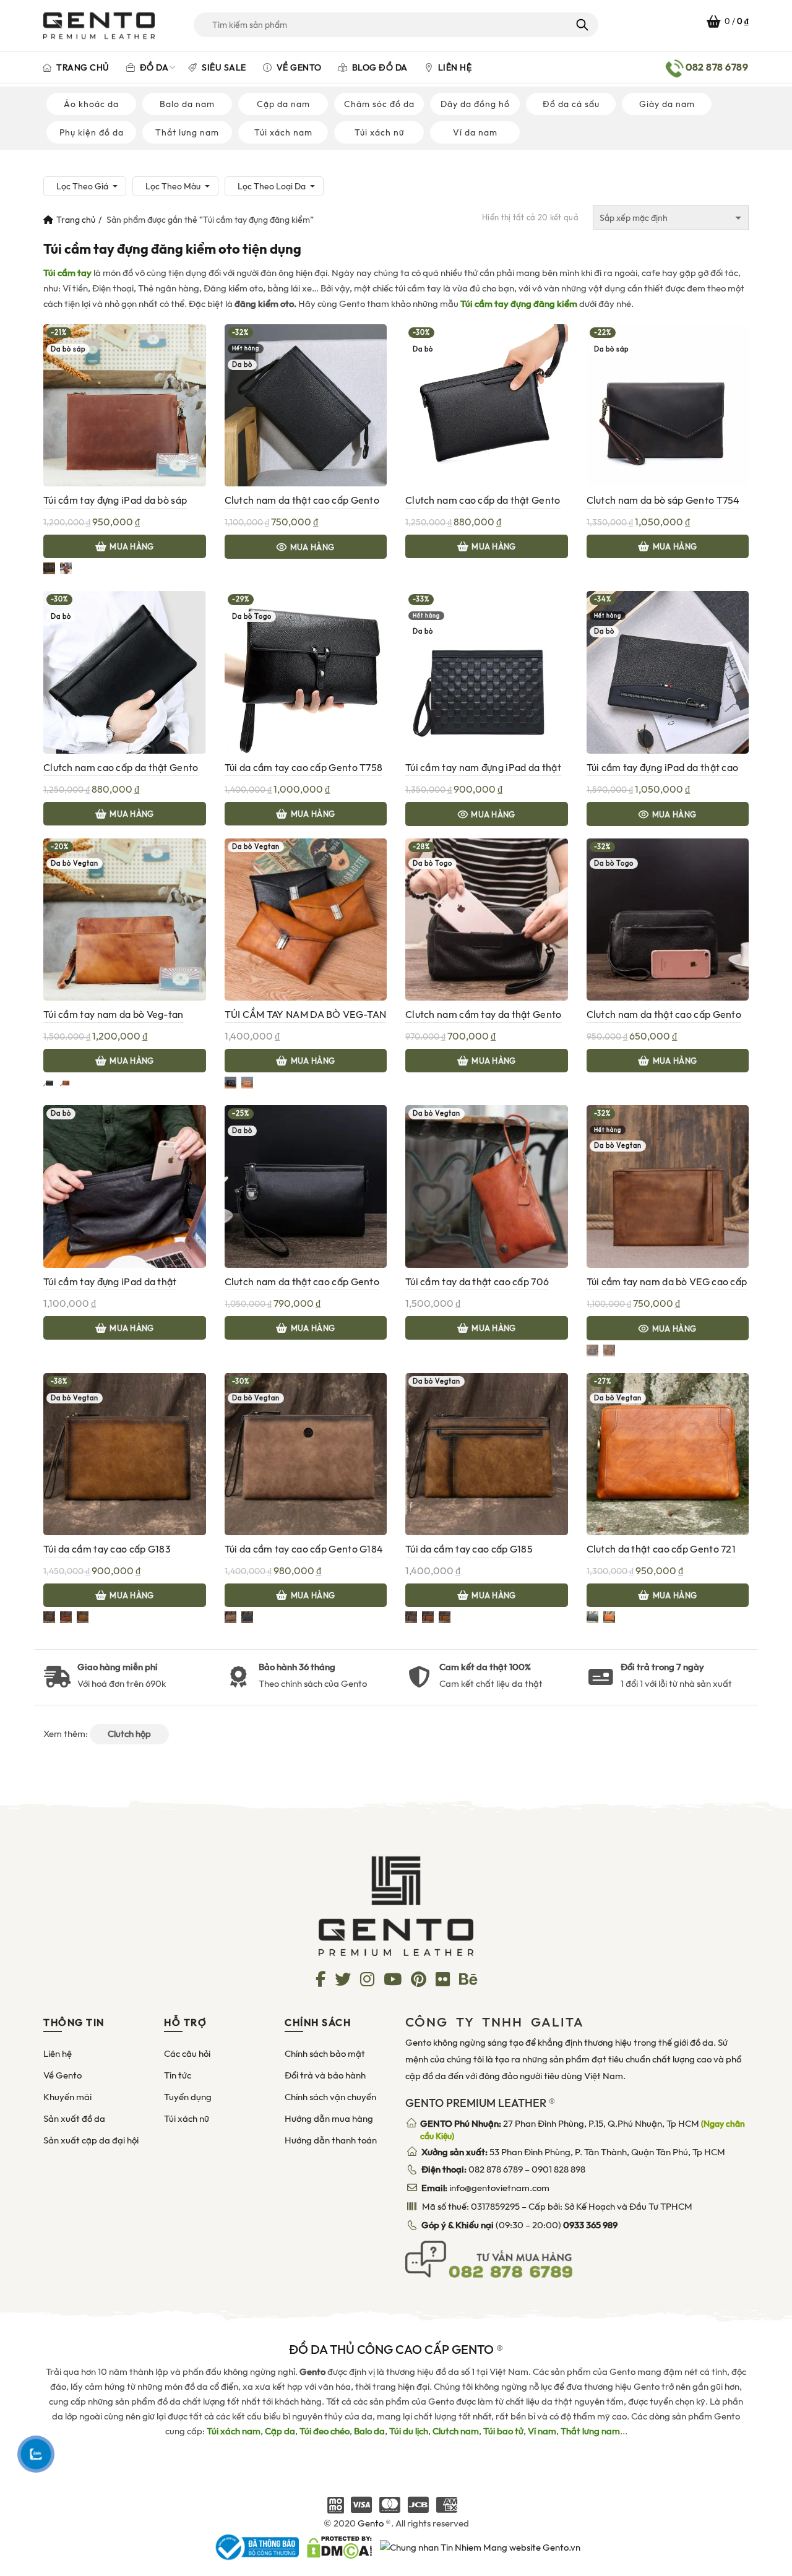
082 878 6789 (496, 2169)
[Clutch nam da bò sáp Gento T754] (668, 405)
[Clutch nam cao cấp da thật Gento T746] (487, 405)
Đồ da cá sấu (571, 104)
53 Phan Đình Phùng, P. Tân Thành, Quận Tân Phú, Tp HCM (573, 2152)
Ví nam (542, 2431)
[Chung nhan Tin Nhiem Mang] (480, 2546)
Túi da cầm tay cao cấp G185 (469, 1549)
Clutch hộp (129, 1734)
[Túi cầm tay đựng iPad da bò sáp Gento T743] (125, 405)
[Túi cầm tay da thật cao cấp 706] (487, 1186)
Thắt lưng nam (187, 132)
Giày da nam (667, 104)
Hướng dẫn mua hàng (329, 2119)
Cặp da (280, 2431)
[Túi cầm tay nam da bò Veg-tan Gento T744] (125, 919)
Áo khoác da (91, 104)
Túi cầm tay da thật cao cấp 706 (477, 1282)
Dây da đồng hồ (475, 104)
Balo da (369, 2431)
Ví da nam (475, 132)
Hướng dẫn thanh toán (331, 2140)
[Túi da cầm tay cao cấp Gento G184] (306, 1454)
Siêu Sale (223, 67)
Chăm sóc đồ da (379, 104)
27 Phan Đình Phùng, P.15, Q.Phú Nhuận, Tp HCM (583, 2130)
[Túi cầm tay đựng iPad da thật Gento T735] (125, 1186)
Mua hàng (131, 547)
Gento (371, 2523)
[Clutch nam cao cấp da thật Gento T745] (125, 671)
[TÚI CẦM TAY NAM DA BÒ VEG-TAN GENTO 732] (306, 919)
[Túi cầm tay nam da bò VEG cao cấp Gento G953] (668, 1186)
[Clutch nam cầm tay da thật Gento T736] (487, 919)
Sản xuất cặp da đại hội (91, 2140)
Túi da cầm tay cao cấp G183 (107, 1549)
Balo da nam (187, 104)
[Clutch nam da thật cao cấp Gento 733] (306, 405)
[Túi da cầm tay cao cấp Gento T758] (306, 671)
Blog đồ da (379, 67)
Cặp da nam (283, 104)
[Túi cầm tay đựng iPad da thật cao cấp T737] (668, 671)
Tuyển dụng (188, 2097)
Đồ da (153, 67)
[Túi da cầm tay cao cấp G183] (125, 1454)
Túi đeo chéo (325, 2431)
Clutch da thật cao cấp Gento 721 (661, 1549)
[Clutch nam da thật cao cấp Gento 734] (668, 919)
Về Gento (298, 67)
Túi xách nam (283, 132)
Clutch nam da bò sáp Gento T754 (663, 500)
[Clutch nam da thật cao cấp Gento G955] (306, 1186)
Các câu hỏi (187, 2054)
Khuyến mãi (67, 2097)
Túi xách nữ (379, 132)
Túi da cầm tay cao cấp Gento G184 (304, 1549)
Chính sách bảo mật (325, 2054)
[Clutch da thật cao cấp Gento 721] (668, 1454)
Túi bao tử (503, 2431)
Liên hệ (454, 67)
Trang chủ (82, 67)
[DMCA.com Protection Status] (339, 2546)
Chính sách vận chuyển (330, 2097)
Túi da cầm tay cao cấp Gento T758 (304, 768)
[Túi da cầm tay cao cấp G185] (487, 1454)
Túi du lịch (409, 2431)
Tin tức (178, 2075)
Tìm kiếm (581, 25)
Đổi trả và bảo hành (325, 2075)
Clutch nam (456, 2431)
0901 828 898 (558, 2169)
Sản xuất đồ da (74, 2119)
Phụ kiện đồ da (92, 132)
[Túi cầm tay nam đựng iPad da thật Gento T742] (487, 671)
